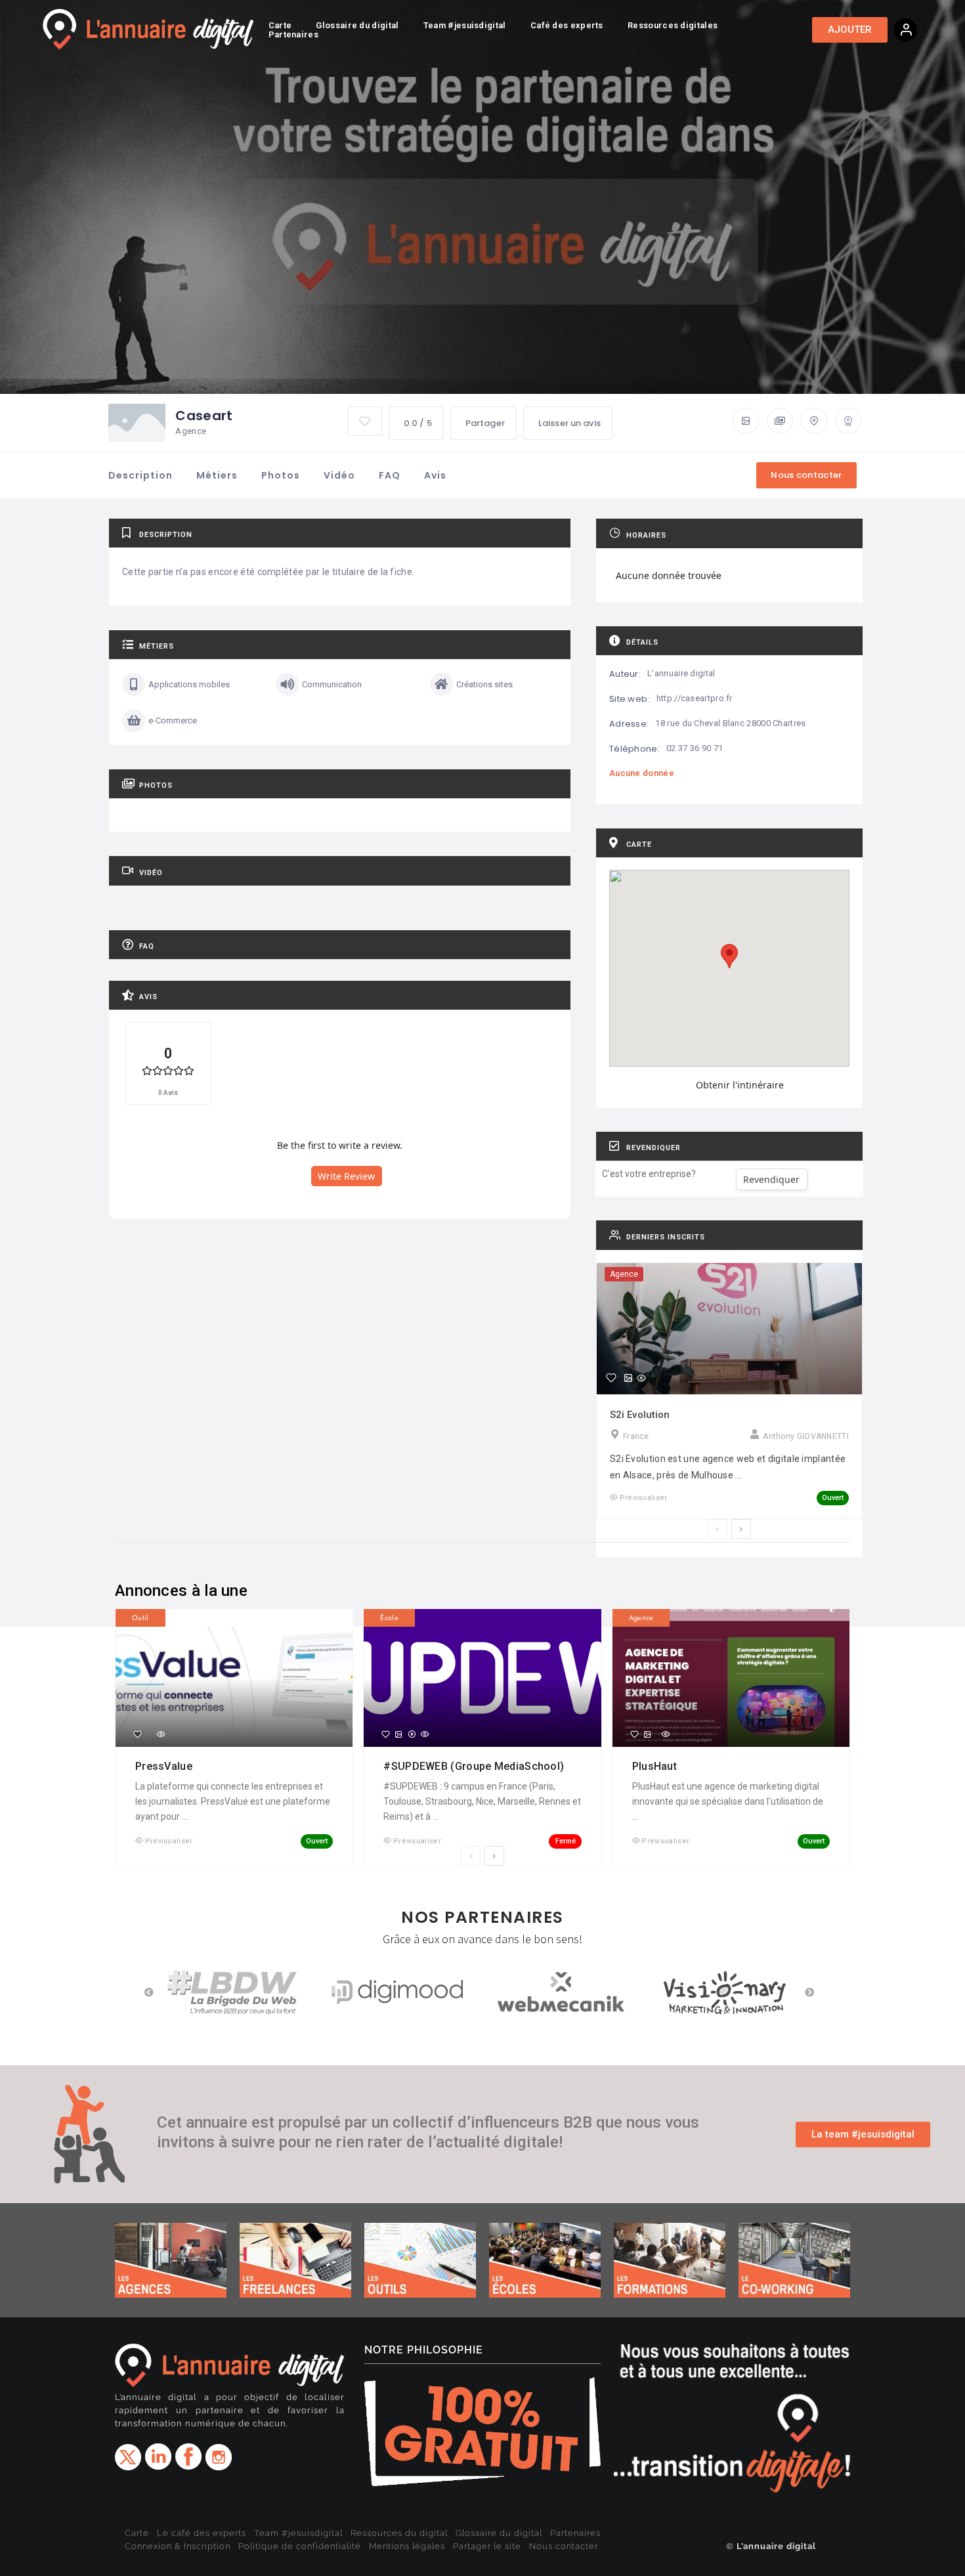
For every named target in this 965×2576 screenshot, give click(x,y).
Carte (137, 2533)
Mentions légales (407, 2546)
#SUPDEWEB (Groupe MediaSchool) (475, 1766)
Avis (435, 475)
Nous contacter (564, 2546)
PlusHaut (656, 1766)
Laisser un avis (569, 423)
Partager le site (487, 2546)
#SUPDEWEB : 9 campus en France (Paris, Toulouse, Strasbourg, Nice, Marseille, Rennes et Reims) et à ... (482, 1801)
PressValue (165, 1766)
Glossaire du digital (499, 2533)
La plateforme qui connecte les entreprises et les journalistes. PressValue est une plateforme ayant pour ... (233, 1801)
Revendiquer (771, 1179)
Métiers (217, 475)
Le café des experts (202, 2533)
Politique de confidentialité (300, 2546)
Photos (281, 475)
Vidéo (339, 475)
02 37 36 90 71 (695, 748)
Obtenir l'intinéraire (740, 1085)
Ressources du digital (399, 2533)
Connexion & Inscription (178, 2546)
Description (140, 475)
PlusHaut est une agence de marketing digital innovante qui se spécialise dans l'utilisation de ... (728, 1801)
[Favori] (611, 1378)
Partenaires (575, 2533)
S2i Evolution (640, 1415)
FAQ (390, 475)
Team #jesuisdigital (298, 2533)
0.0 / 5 (418, 423)
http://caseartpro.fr (695, 698)
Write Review (346, 1176)
